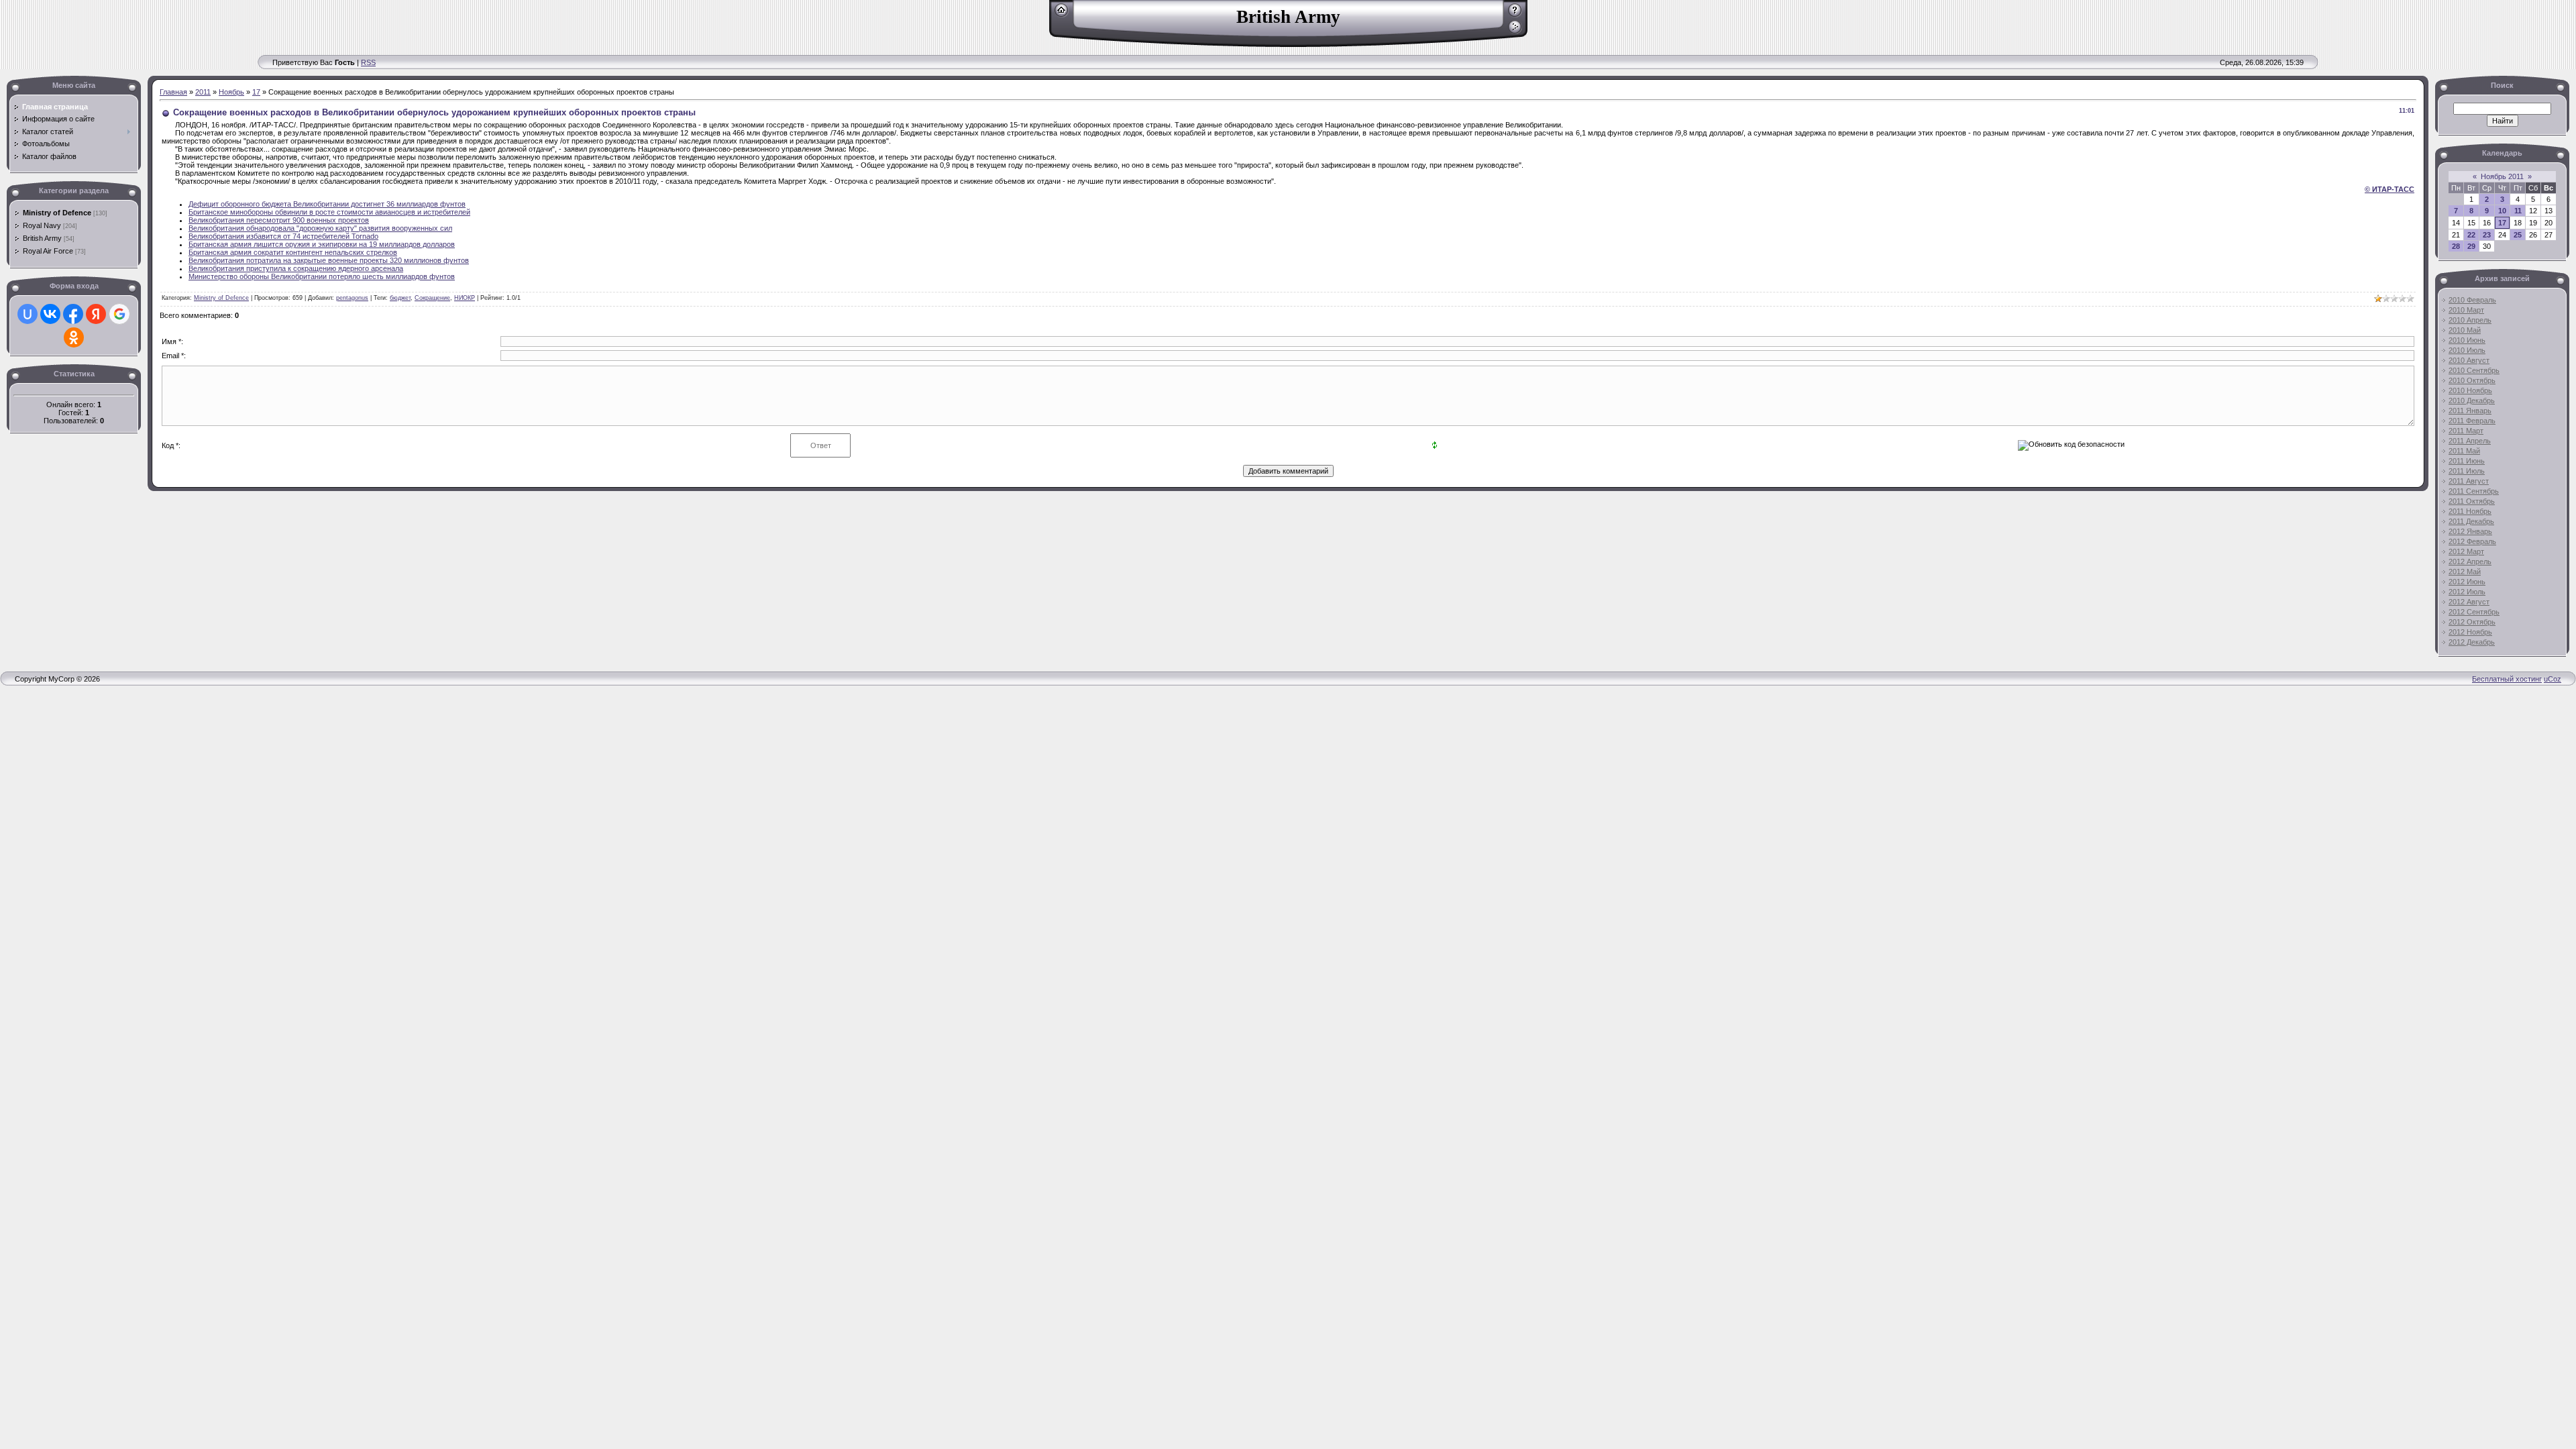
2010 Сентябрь (2474, 370)
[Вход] (1515, 32)
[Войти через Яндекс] (96, 314)
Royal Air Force (48, 251)
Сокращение (432, 298)
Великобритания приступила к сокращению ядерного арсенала (296, 268)
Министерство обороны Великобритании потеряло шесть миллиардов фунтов (322, 276)
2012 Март (2466, 551)
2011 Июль (2467, 471)
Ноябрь (231, 92)
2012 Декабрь (2472, 642)
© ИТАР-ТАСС (2390, 189)
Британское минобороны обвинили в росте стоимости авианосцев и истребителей (329, 212)
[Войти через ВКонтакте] (50, 314)
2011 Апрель (2470, 441)
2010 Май (2465, 330)
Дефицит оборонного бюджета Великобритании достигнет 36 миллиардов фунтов (327, 204)
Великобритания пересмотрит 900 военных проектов (279, 220)
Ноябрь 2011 (2502, 176)
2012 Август (2469, 602)
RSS (368, 62)
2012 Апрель (2470, 561)
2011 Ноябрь (2470, 511)
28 (2456, 246)
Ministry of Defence (57, 213)
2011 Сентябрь (2474, 491)
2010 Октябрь (2472, 380)
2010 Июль (2467, 350)
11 (2518, 211)
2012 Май (2465, 572)
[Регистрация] (1515, 15)
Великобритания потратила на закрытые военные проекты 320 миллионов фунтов (329, 260)
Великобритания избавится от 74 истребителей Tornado (283, 236)
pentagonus (352, 298)
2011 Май (2464, 451)
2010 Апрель (2470, 320)
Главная (173, 92)
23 (2487, 235)
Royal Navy (42, 225)
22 (2471, 235)
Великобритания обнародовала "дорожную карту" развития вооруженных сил (320, 228)
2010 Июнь (2467, 340)
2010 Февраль (2472, 300)
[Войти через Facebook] (73, 314)
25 (2518, 235)
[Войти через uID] (28, 314)
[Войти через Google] (119, 314)
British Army (42, 238)
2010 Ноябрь (2470, 390)
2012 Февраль (2472, 541)
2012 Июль (2467, 592)
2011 (203, 92)
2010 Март (2466, 310)
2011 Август (2469, 481)
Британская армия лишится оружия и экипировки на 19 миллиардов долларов (322, 244)
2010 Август (2469, 360)
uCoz (2553, 679)
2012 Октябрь (2472, 622)
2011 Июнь (2467, 461)
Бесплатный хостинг (2507, 679)
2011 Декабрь (2471, 521)
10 (2502, 211)
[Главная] (1062, 15)
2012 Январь (2470, 531)
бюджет (400, 298)
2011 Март (2466, 431)
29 (2471, 246)
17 (256, 92)
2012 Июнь (2467, 582)
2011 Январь (2470, 411)
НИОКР (465, 298)
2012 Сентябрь (2474, 612)
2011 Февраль (2472, 421)
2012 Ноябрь (2470, 632)
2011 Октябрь (2472, 501)
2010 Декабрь (2472, 400)
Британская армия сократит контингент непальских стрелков (293, 252)
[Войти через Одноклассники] (74, 337)
